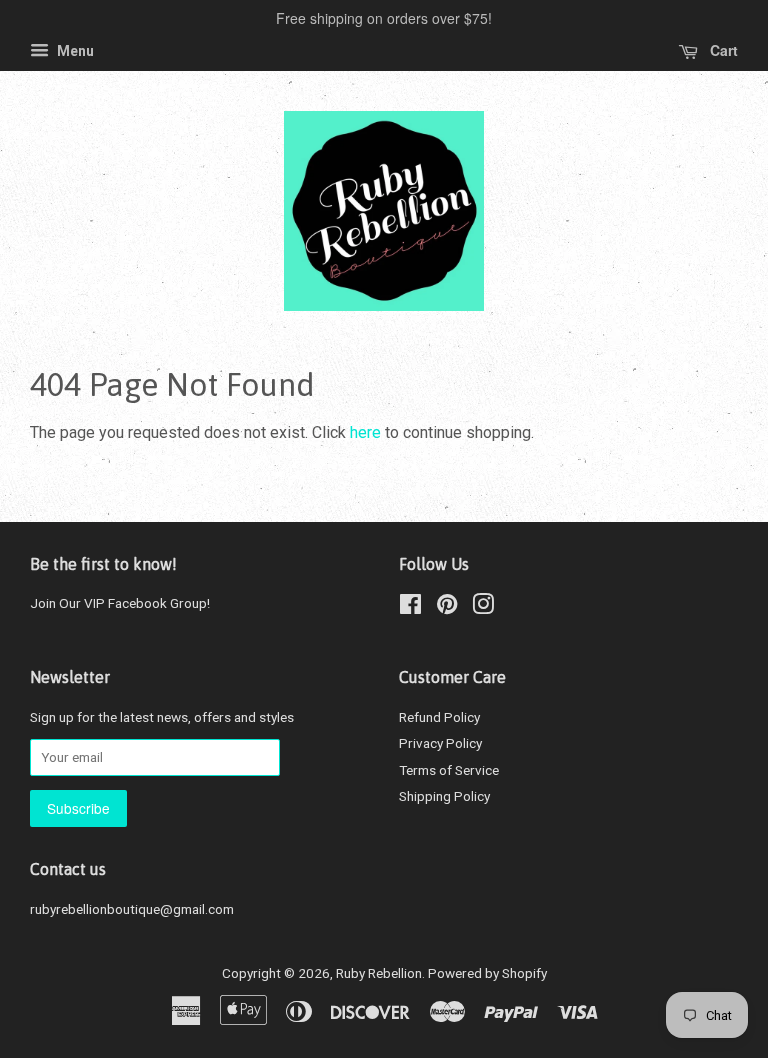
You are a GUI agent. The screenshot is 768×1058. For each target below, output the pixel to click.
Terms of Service (449, 770)
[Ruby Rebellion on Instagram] (483, 608)
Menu (74, 51)
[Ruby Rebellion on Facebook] (410, 608)
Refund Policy (439, 717)
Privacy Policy (440, 743)
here (365, 432)
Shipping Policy (444, 796)
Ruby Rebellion (379, 973)
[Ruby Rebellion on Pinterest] (447, 608)
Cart (722, 50)
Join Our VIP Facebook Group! (120, 603)
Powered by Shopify (487, 973)
